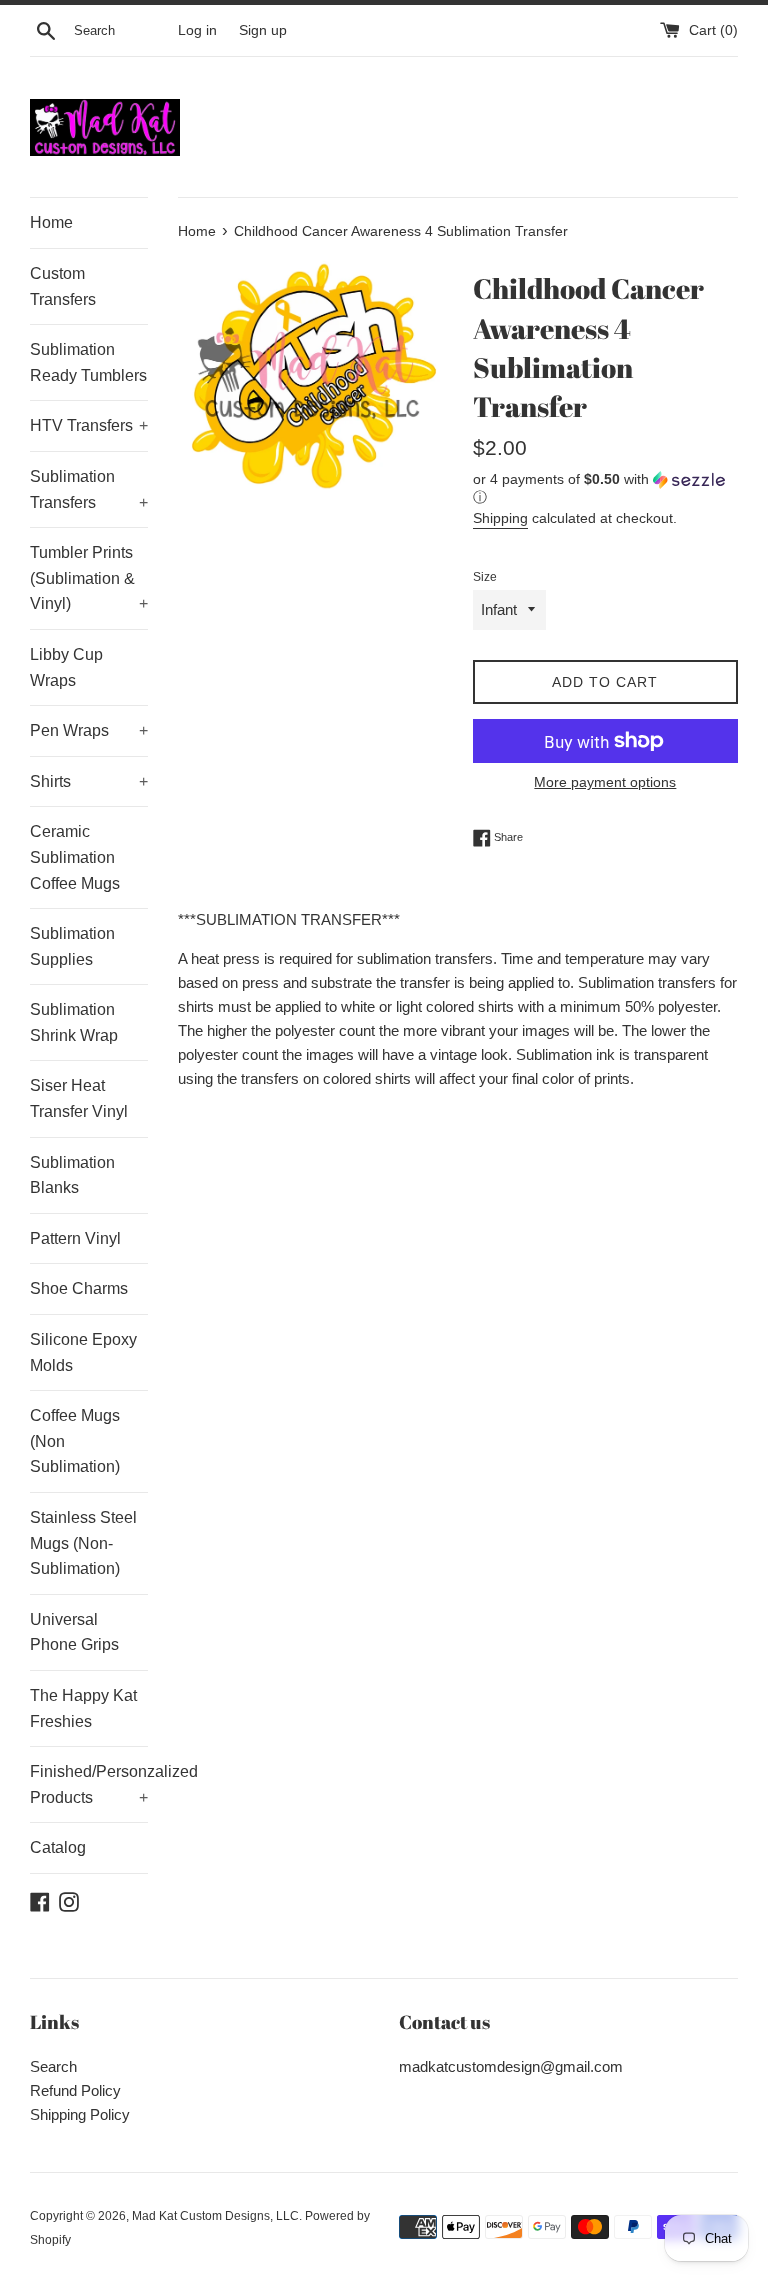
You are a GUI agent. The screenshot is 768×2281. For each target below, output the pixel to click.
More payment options (605, 782)
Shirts (89, 781)
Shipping (500, 518)
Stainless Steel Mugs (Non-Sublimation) (83, 1543)
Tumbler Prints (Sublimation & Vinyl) (89, 578)
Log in (197, 30)
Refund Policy (75, 2090)
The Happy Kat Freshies (83, 1708)
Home (51, 222)
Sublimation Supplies (72, 946)
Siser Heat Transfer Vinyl (79, 1098)
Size (485, 577)
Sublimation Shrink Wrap (74, 1022)
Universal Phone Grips (74, 1632)
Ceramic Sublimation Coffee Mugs (75, 857)
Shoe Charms (79, 1288)
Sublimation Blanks (72, 1175)
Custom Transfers (63, 286)
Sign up (263, 30)
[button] (605, 488)
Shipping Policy (80, 2114)
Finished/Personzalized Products (89, 1784)
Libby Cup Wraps (66, 667)
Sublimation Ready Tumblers (88, 362)
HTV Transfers (89, 425)
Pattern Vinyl (75, 1238)
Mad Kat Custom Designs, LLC (215, 2216)
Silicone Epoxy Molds (83, 1352)
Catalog (58, 1847)
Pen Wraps (89, 730)
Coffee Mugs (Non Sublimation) (75, 1441)
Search (53, 2066)
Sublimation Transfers (89, 489)
